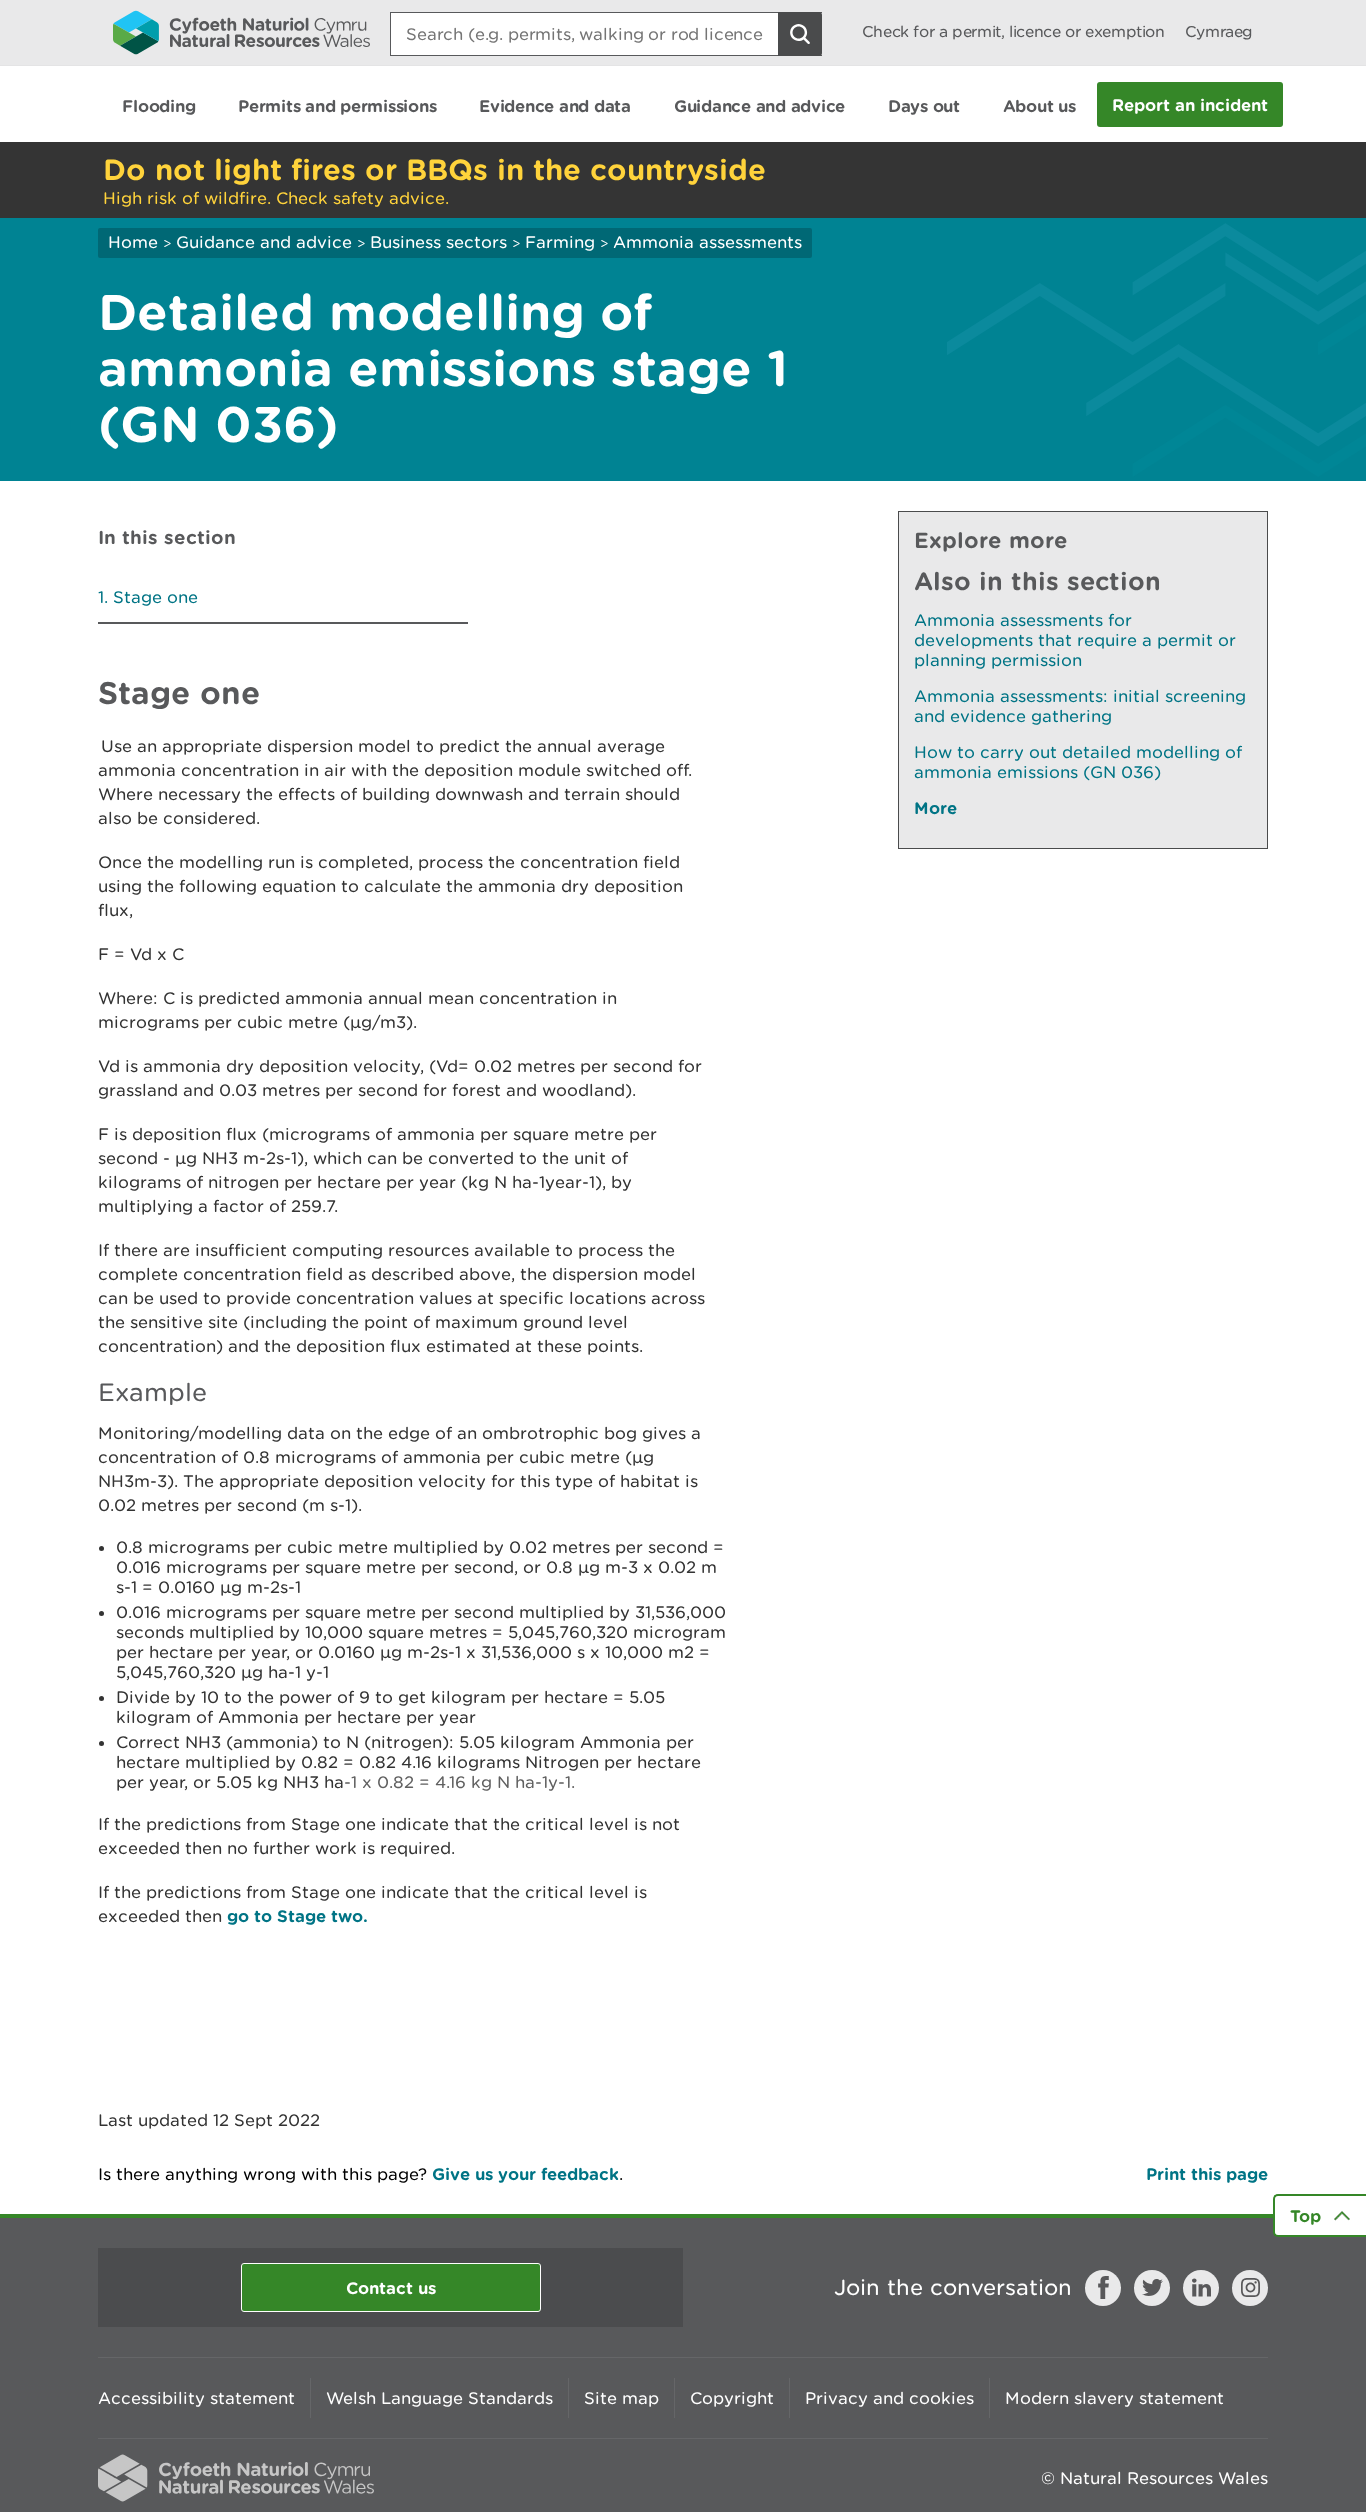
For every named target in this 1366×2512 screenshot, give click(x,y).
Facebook (1103, 2288)
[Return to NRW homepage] (241, 32)
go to (252, 1915)
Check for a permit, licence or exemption (1013, 31)
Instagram (1250, 2288)
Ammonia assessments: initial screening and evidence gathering (1080, 706)
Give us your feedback (525, 2173)
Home (133, 242)
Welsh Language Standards (439, 2398)
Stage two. (322, 1915)
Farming (560, 242)
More (935, 807)
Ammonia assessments (707, 242)
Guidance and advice (264, 242)
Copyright (732, 2398)
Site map (621, 2398)
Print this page (1207, 2173)
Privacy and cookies (889, 2398)
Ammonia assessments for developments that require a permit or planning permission (1075, 640)
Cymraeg (1219, 31)
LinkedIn (1201, 2288)
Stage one (155, 597)
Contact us (391, 2287)
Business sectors (438, 242)
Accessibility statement (196, 2398)
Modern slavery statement (1114, 2398)
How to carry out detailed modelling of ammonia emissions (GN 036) (1078, 762)
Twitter (1152, 2288)
